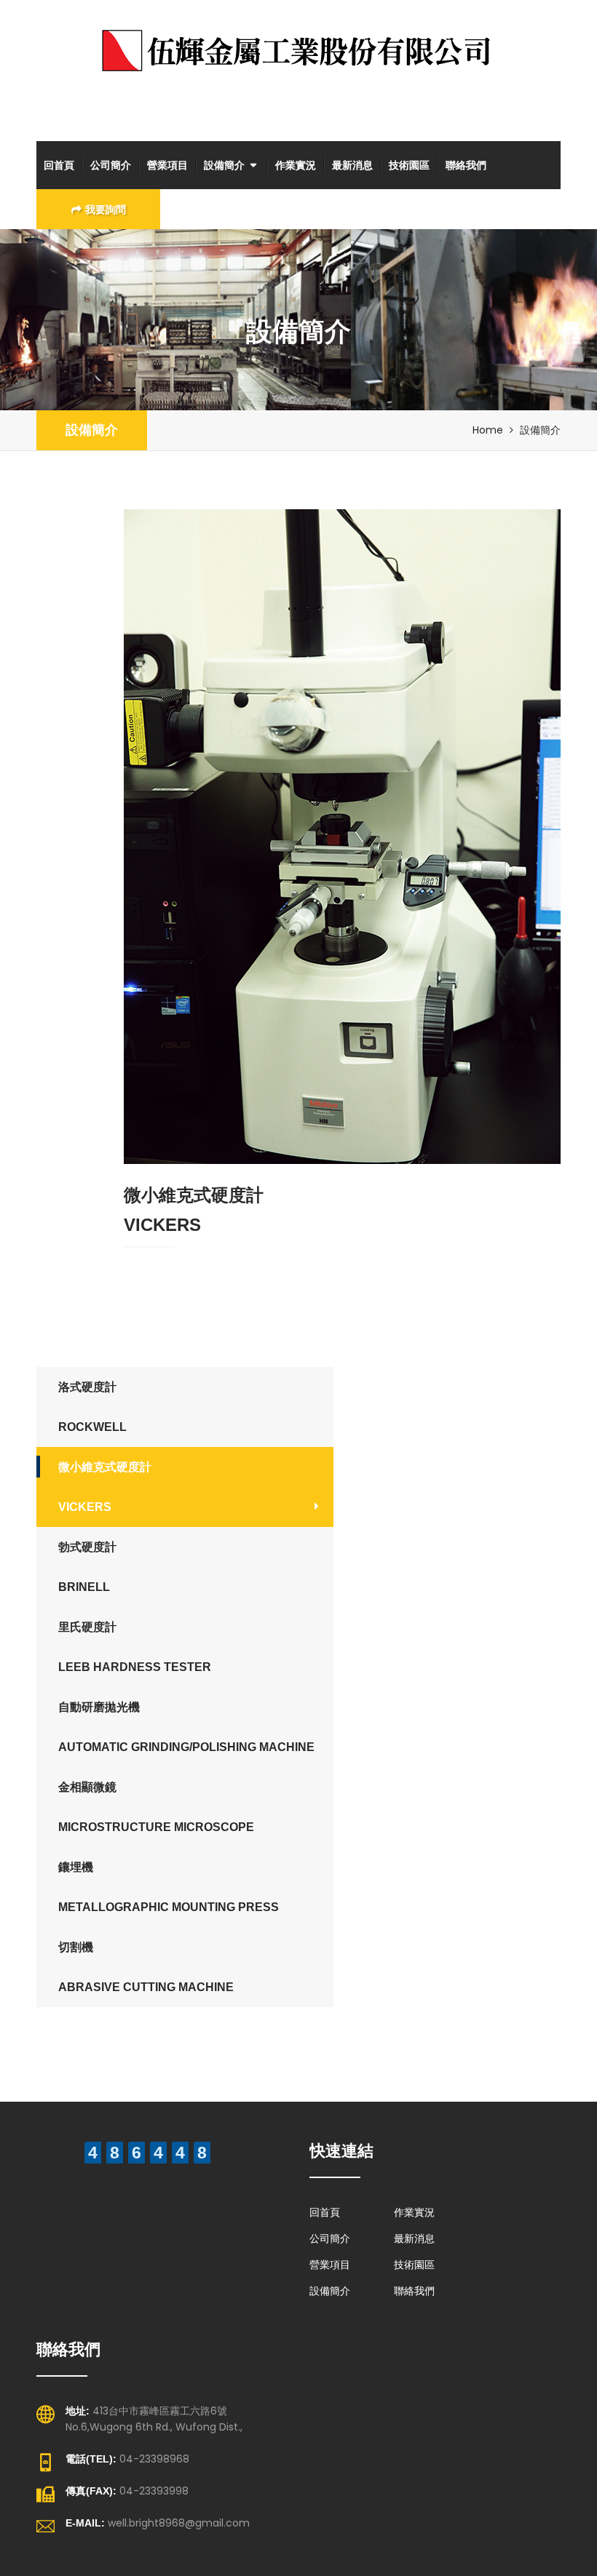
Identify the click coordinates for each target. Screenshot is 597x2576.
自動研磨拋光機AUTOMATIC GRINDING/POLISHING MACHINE (186, 1727)
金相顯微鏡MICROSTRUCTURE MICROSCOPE (156, 1807)
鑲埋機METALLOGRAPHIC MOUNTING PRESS (169, 1887)
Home (488, 430)
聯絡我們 (466, 165)
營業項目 (167, 165)
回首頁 (59, 165)
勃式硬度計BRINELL (87, 1567)
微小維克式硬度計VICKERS (105, 1487)
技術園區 (409, 165)
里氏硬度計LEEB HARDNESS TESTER (135, 1647)
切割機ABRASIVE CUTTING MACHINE (146, 1967)
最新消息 (352, 165)
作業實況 (296, 165)
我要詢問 (106, 210)
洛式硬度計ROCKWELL (92, 1407)
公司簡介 (111, 165)
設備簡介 (224, 165)
